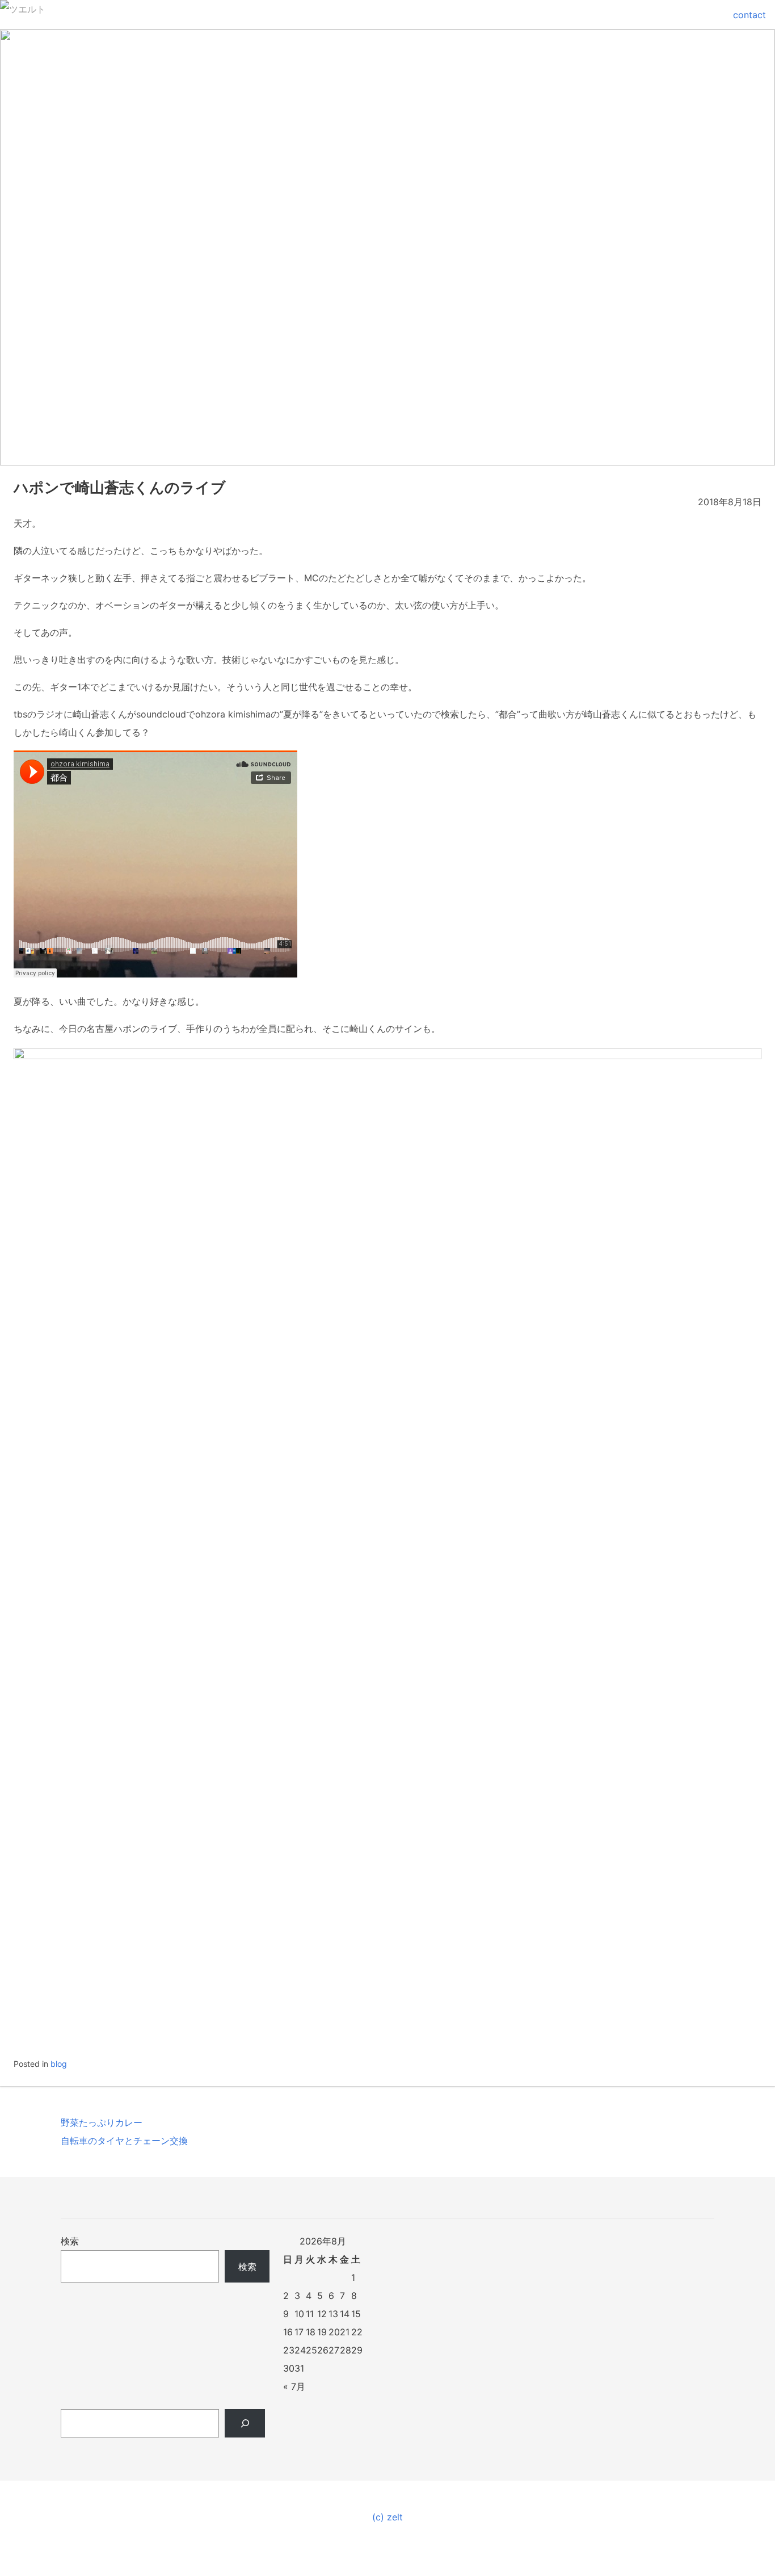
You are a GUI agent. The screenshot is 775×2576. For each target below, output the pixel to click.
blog (59, 2064)
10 (299, 2314)
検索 (70, 2241)
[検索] (245, 2423)
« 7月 (294, 2386)
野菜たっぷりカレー (102, 2122)
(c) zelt (387, 2517)
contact (749, 15)
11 (310, 2314)
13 (333, 2314)
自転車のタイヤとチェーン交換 (124, 2141)
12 (322, 2314)
